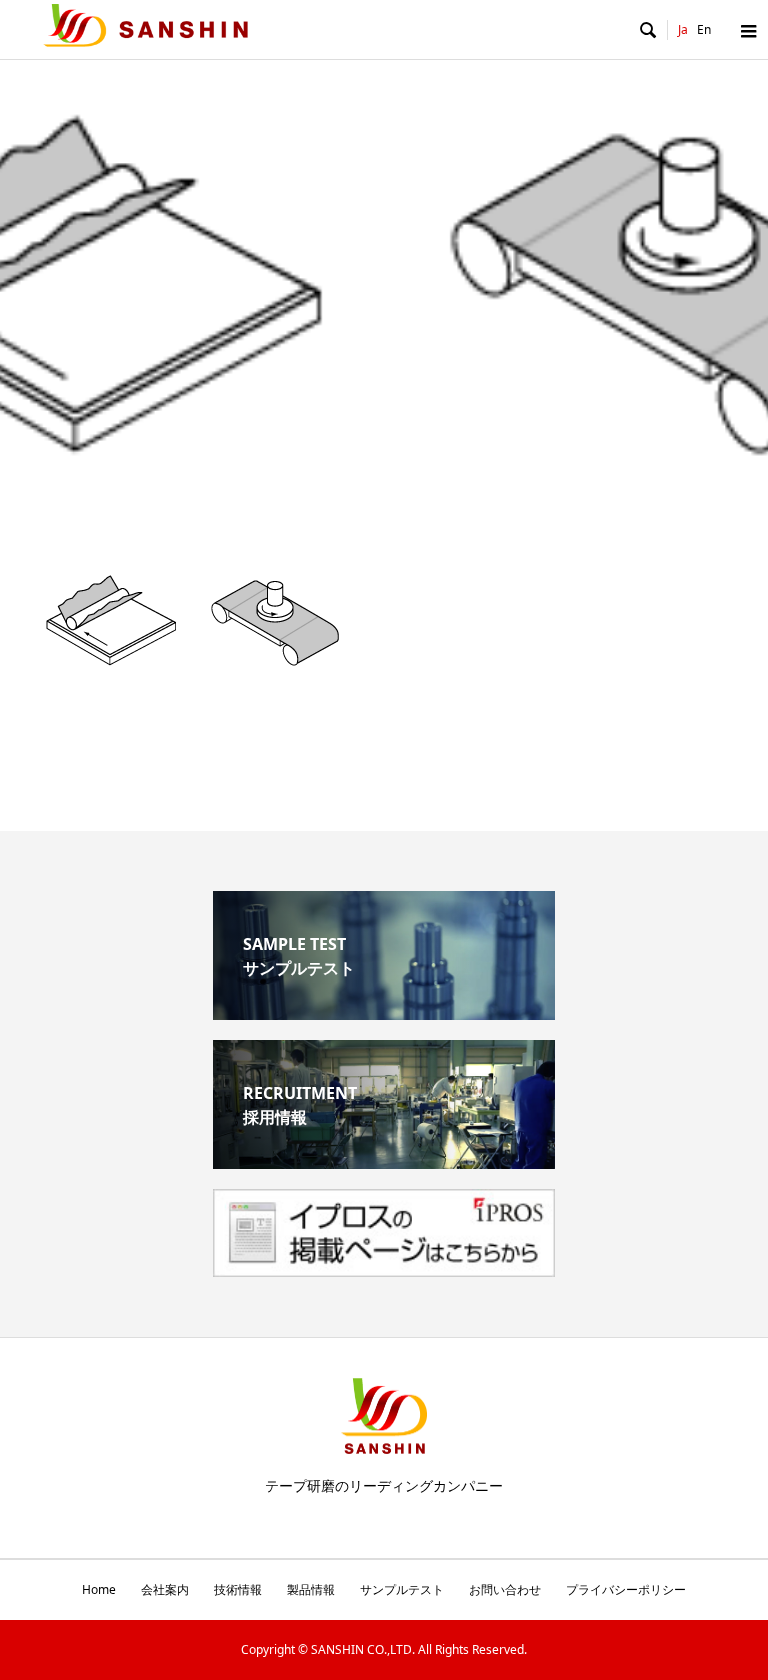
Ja (683, 29)
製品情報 (311, 1589)
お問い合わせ (505, 1589)
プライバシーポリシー (626, 1589)
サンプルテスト (402, 1589)
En (704, 29)
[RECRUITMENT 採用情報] (383, 1161)
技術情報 (238, 1589)
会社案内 (165, 1589)
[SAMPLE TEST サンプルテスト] (383, 1012)
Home (99, 1589)
